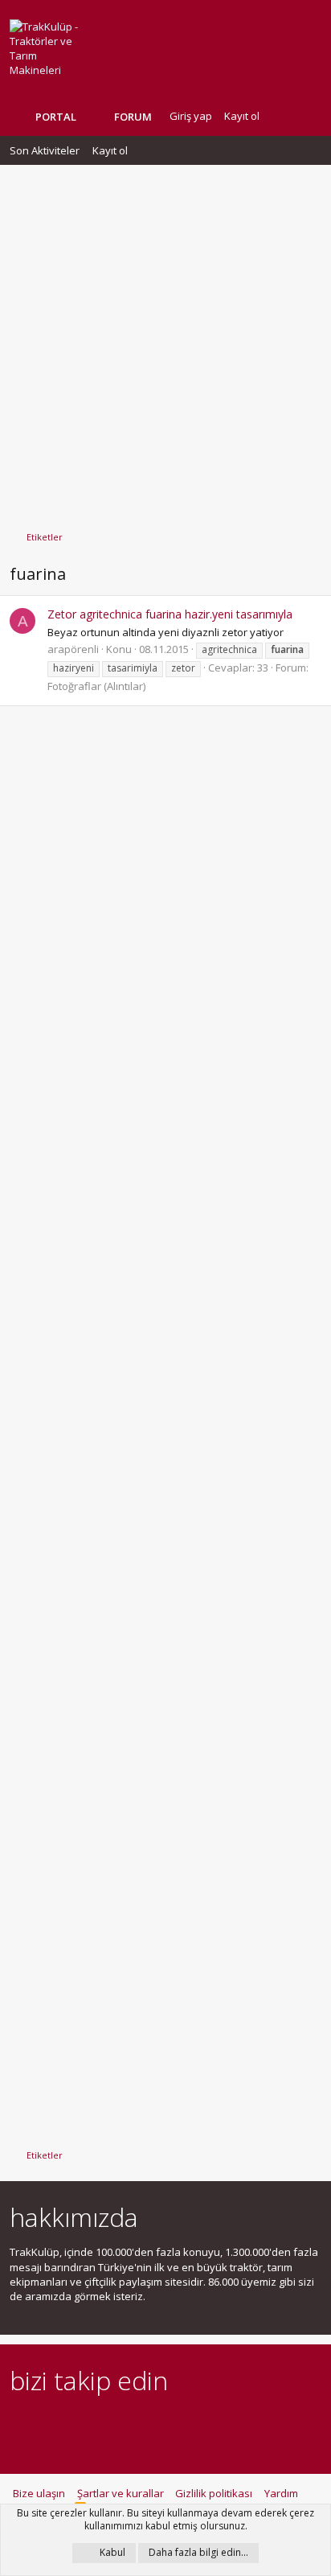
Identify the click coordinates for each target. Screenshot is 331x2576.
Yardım (281, 2493)
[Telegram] (131, 2425)
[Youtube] (188, 2425)
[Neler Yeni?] (284, 116)
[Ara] (309, 116)
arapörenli (73, 649)
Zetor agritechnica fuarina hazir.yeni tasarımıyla (170, 614)
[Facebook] (19, 2425)
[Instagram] (47, 2425)
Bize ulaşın (39, 2493)
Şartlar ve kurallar (121, 2493)
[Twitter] (159, 2425)
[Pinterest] (103, 2425)
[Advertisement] (165, 340)
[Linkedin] (75, 2425)
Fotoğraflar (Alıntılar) (96, 686)
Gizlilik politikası (214, 2493)
